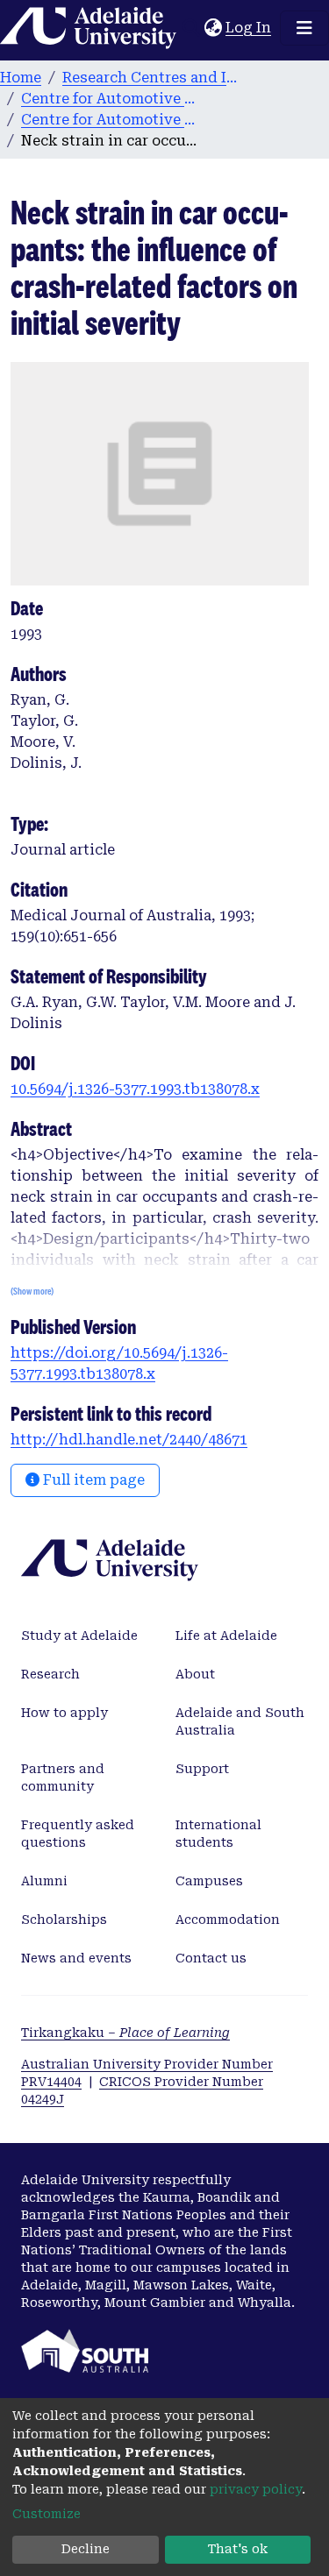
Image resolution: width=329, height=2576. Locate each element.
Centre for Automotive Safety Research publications (109, 120)
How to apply (64, 1713)
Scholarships (64, 1920)
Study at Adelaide (79, 1636)
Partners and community (63, 1778)
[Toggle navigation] (304, 28)
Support (202, 1769)
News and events (76, 1958)
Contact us (211, 1958)
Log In (249, 28)
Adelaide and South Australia (240, 1721)
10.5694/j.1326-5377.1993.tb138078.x (135, 1089)
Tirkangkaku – (125, 2033)
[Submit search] (191, 28)
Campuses (209, 1881)
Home (21, 78)
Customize (46, 2514)
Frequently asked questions (78, 1834)
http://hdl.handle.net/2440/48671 (129, 1440)
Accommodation (228, 1920)
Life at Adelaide (226, 1636)
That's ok (238, 2549)
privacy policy (256, 2489)
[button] (213, 28)
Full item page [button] (92, 1480)
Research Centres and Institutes (150, 78)
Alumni (44, 1881)
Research (50, 1674)
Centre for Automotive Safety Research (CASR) (109, 99)
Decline (86, 2549)
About (195, 1674)
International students (218, 1834)
